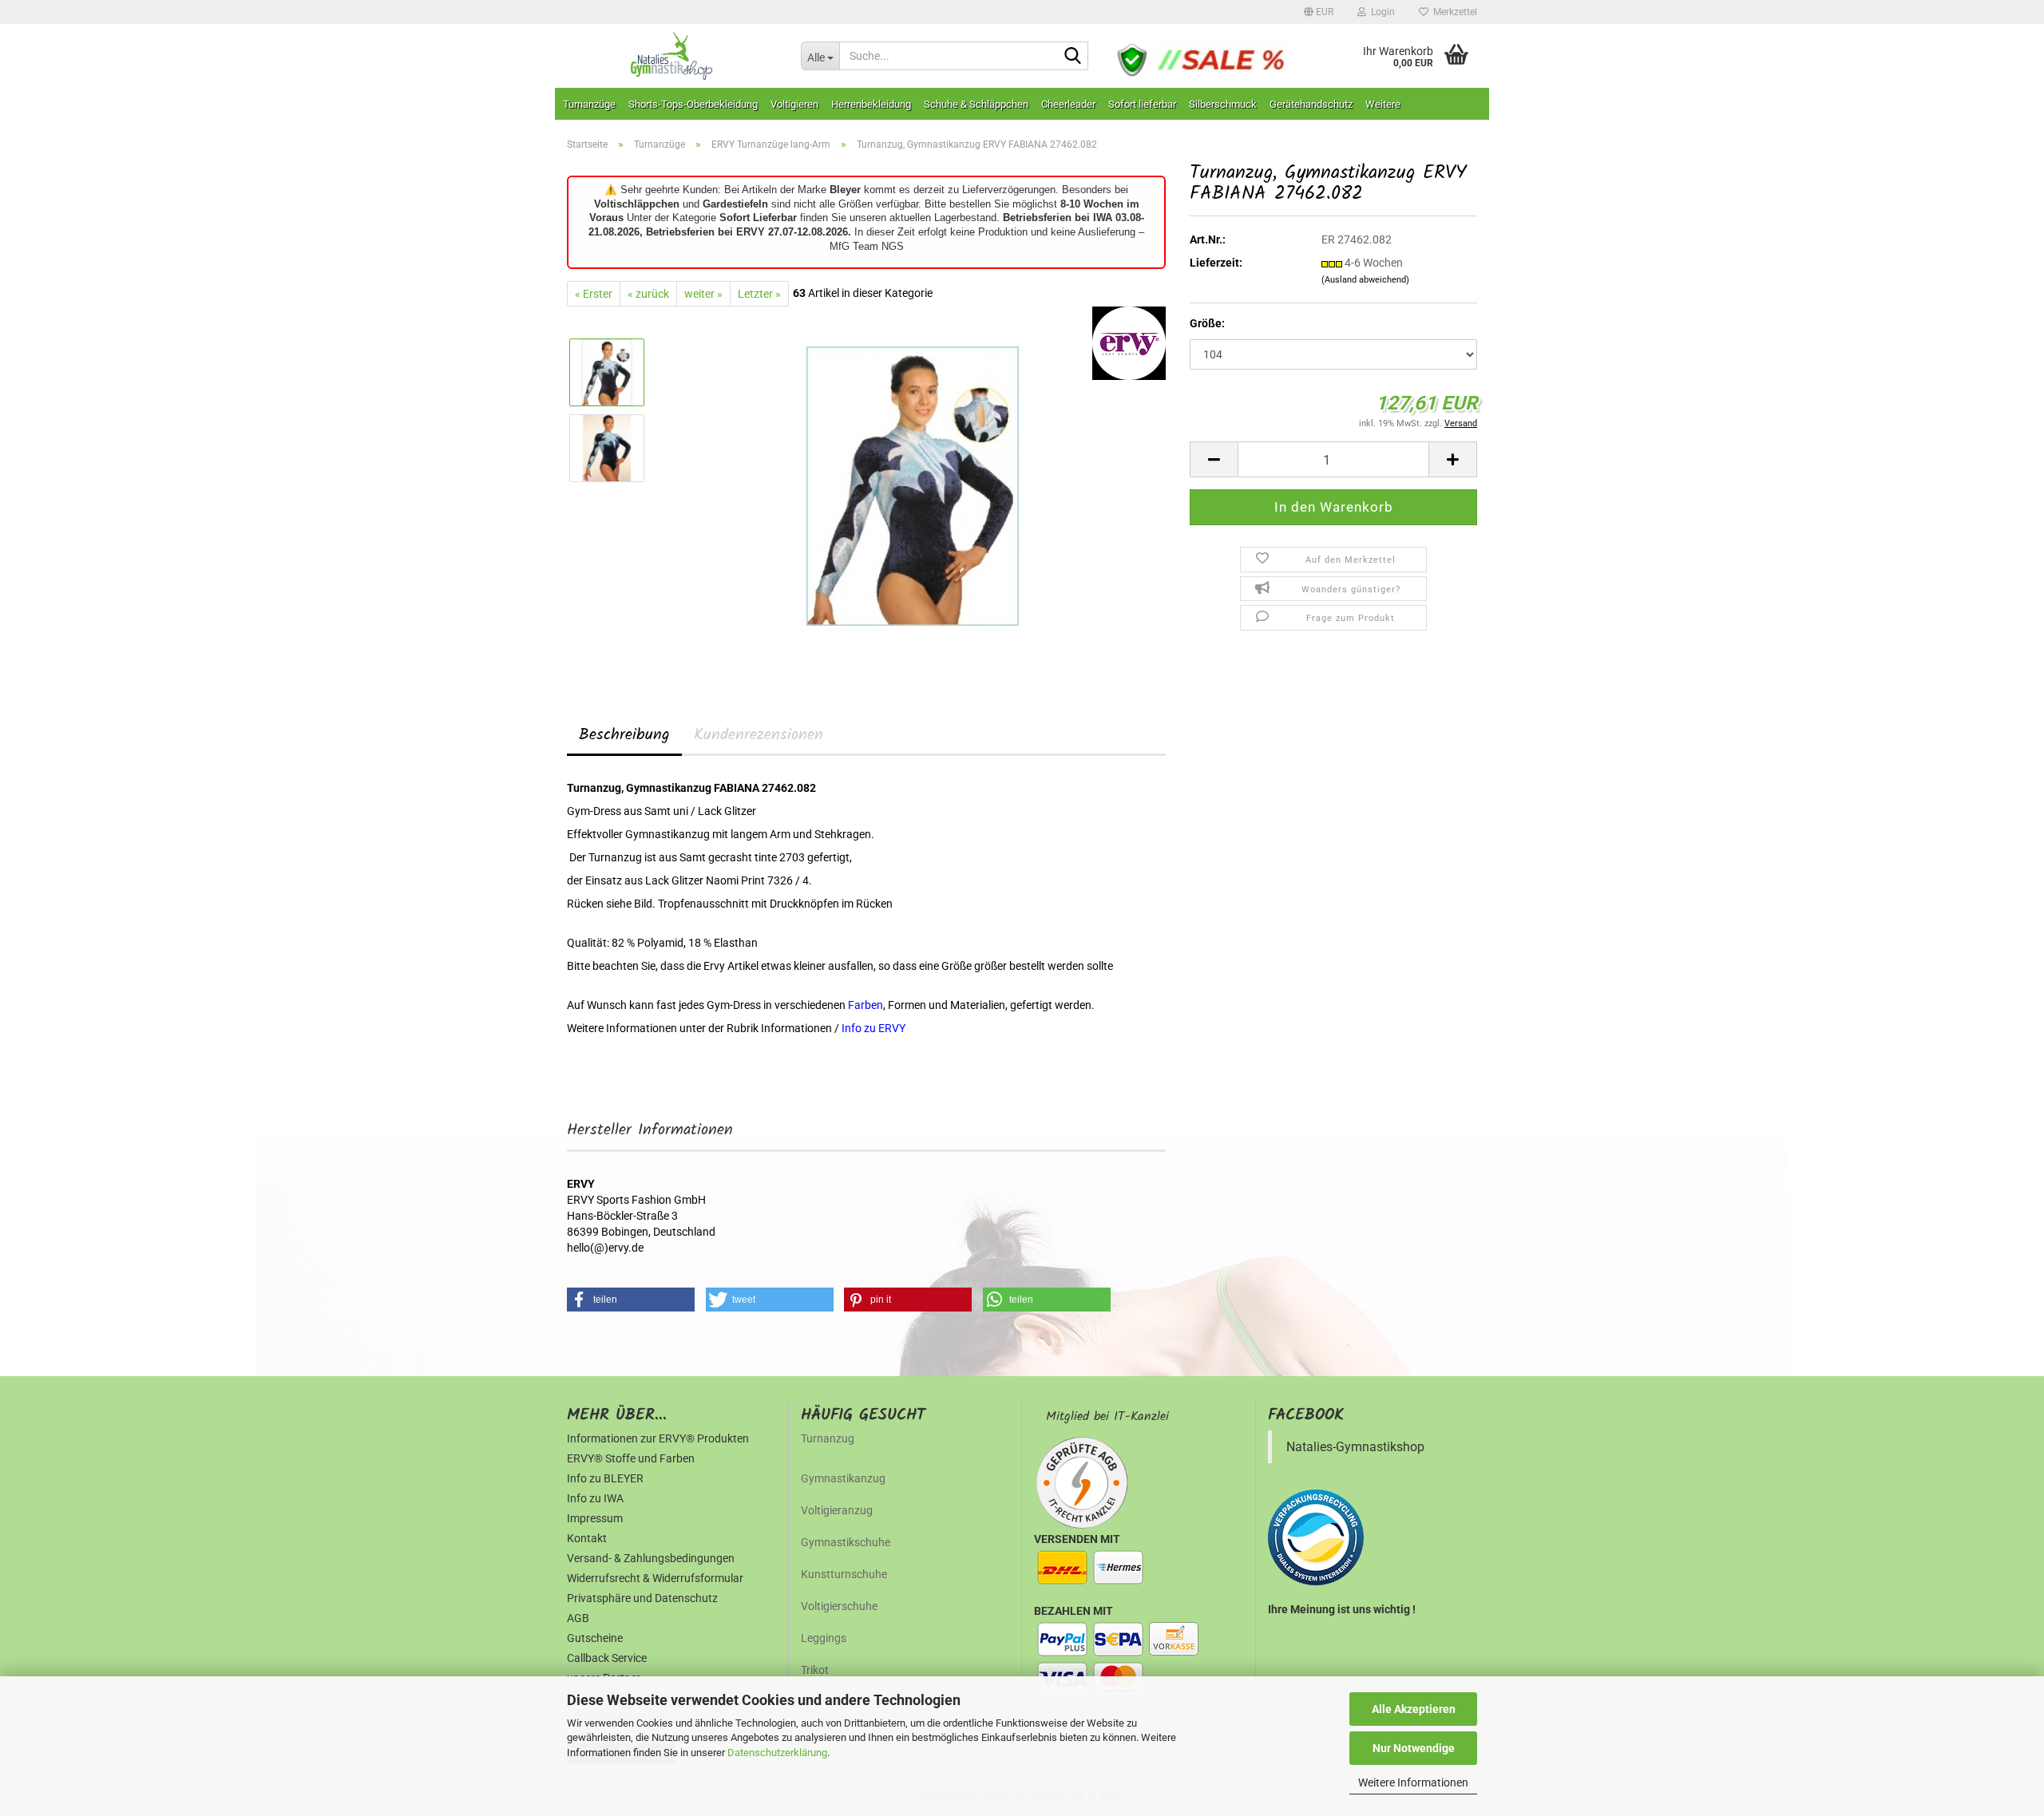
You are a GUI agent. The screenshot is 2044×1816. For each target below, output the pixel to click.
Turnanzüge (589, 104)
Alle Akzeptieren (1414, 1709)
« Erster (594, 294)
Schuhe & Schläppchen (976, 104)
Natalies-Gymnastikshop (1355, 1447)
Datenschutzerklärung (777, 1753)
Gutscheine (595, 1638)
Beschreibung (624, 735)
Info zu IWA (595, 1498)
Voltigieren (794, 104)
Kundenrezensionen (759, 735)
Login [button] (1380, 12)
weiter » (703, 294)
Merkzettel (1453, 12)
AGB (578, 1618)
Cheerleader (1068, 104)
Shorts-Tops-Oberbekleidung (693, 104)
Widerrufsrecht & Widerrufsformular (655, 1578)
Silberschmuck (1223, 104)
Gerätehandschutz (1311, 104)
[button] (1319, 12)
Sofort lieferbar (1142, 104)
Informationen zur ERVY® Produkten (658, 1438)
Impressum (595, 1518)
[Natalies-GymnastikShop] (672, 56)
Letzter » (759, 294)
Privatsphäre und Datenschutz (642, 1598)
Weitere (1383, 104)
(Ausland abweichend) (1365, 280)
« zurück (648, 294)
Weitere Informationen (1413, 1782)
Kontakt (587, 1538)
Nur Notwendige (1414, 1748)
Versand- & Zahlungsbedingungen (651, 1558)
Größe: (1207, 323)
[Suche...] (1073, 57)
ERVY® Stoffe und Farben (631, 1458)
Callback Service (607, 1658)
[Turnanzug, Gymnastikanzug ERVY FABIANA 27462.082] (913, 485)
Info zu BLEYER (605, 1478)
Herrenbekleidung (871, 104)
